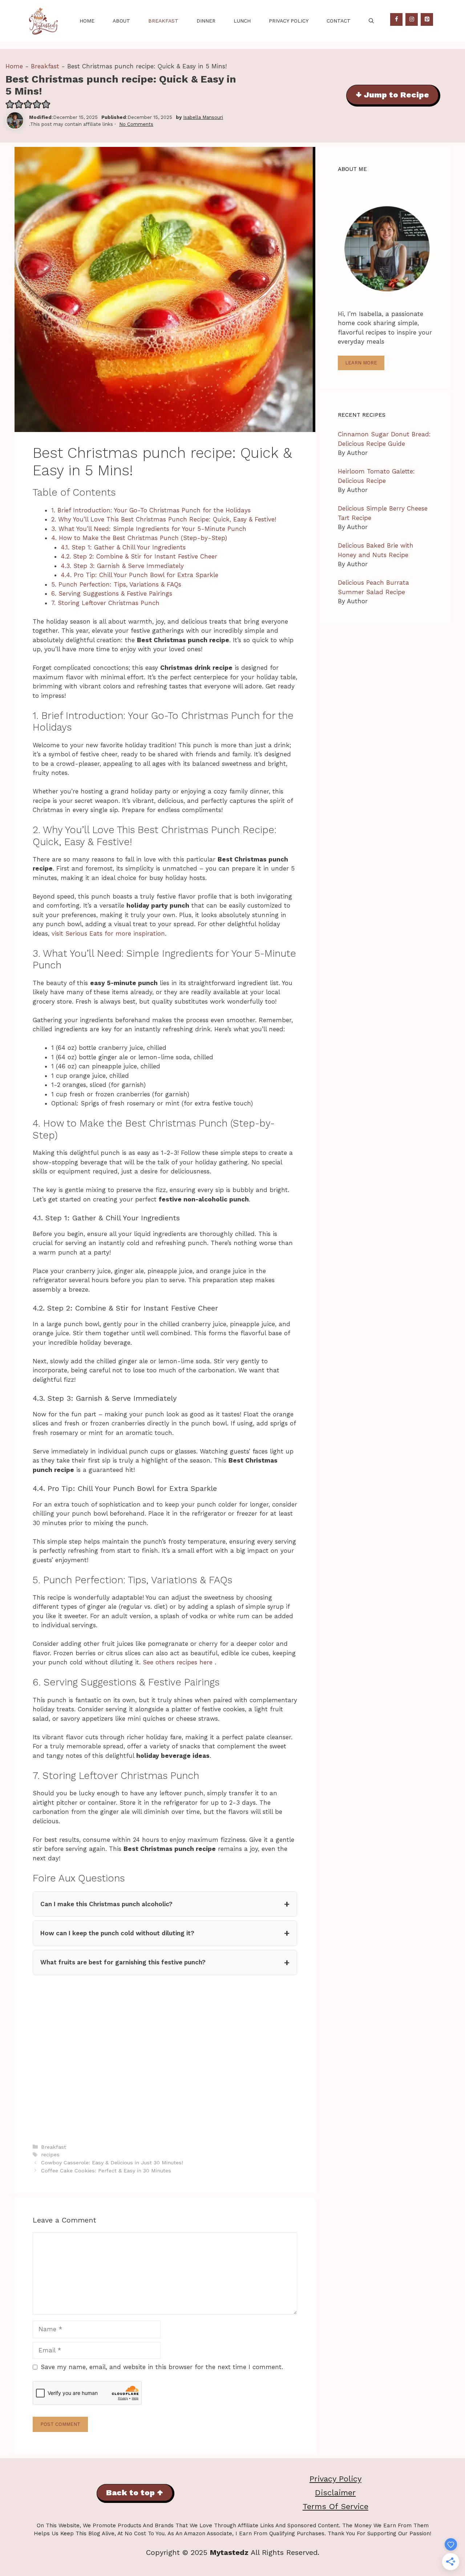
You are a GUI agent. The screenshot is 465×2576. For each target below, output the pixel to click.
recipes (50, 2155)
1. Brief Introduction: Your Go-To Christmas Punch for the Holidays (151, 510)
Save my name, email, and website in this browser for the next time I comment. (162, 2367)
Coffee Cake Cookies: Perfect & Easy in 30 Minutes (106, 2171)
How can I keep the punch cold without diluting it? (117, 1933)
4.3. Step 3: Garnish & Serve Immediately (122, 566)
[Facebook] (396, 19)
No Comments (136, 124)
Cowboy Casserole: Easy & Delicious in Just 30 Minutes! (112, 2163)
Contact (339, 21)
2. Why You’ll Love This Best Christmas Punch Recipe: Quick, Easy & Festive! (164, 519)
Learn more (361, 363)
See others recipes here (179, 1662)
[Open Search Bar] (371, 21)
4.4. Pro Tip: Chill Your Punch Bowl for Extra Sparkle (139, 575)
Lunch (242, 21)
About (121, 21)
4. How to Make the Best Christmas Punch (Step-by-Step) (139, 538)
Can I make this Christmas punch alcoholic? (106, 1904)
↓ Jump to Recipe (392, 95)
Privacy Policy (289, 21)
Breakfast (163, 21)
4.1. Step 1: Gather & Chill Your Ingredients (123, 547)
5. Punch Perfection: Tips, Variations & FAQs (116, 584)
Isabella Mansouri (203, 117)
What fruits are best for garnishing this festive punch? (123, 1962)
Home (87, 21)
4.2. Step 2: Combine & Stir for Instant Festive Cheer (139, 556)
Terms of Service (335, 2506)
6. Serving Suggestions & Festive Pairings (112, 593)
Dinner (206, 21)
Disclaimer (335, 2493)
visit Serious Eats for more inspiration (108, 933)
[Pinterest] (427, 19)
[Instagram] (412, 19)
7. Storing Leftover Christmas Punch (105, 603)
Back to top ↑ (135, 2493)
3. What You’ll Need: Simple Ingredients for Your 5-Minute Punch (149, 529)
